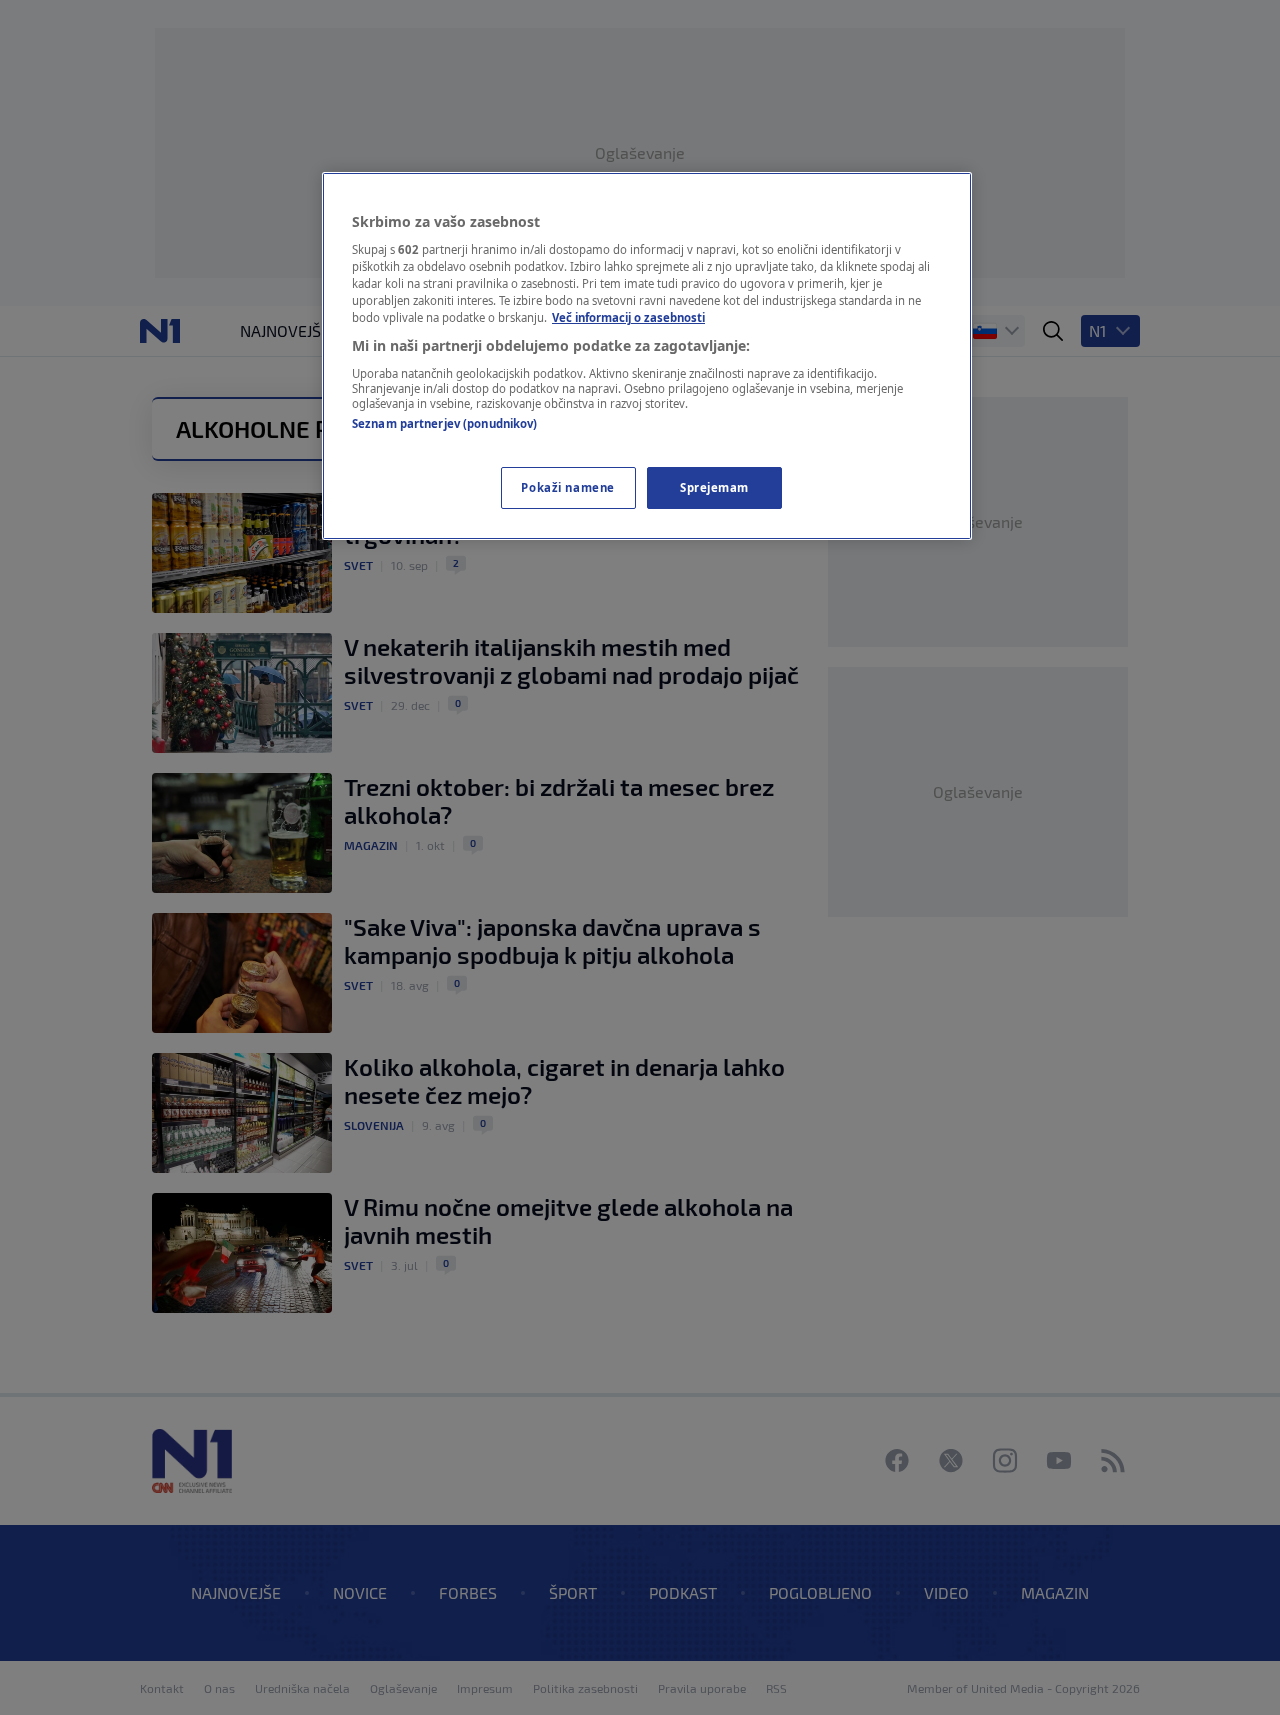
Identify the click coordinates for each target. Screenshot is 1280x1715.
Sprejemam (714, 487)
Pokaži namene (567, 487)
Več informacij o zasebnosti (628, 317)
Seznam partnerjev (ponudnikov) (444, 423)
